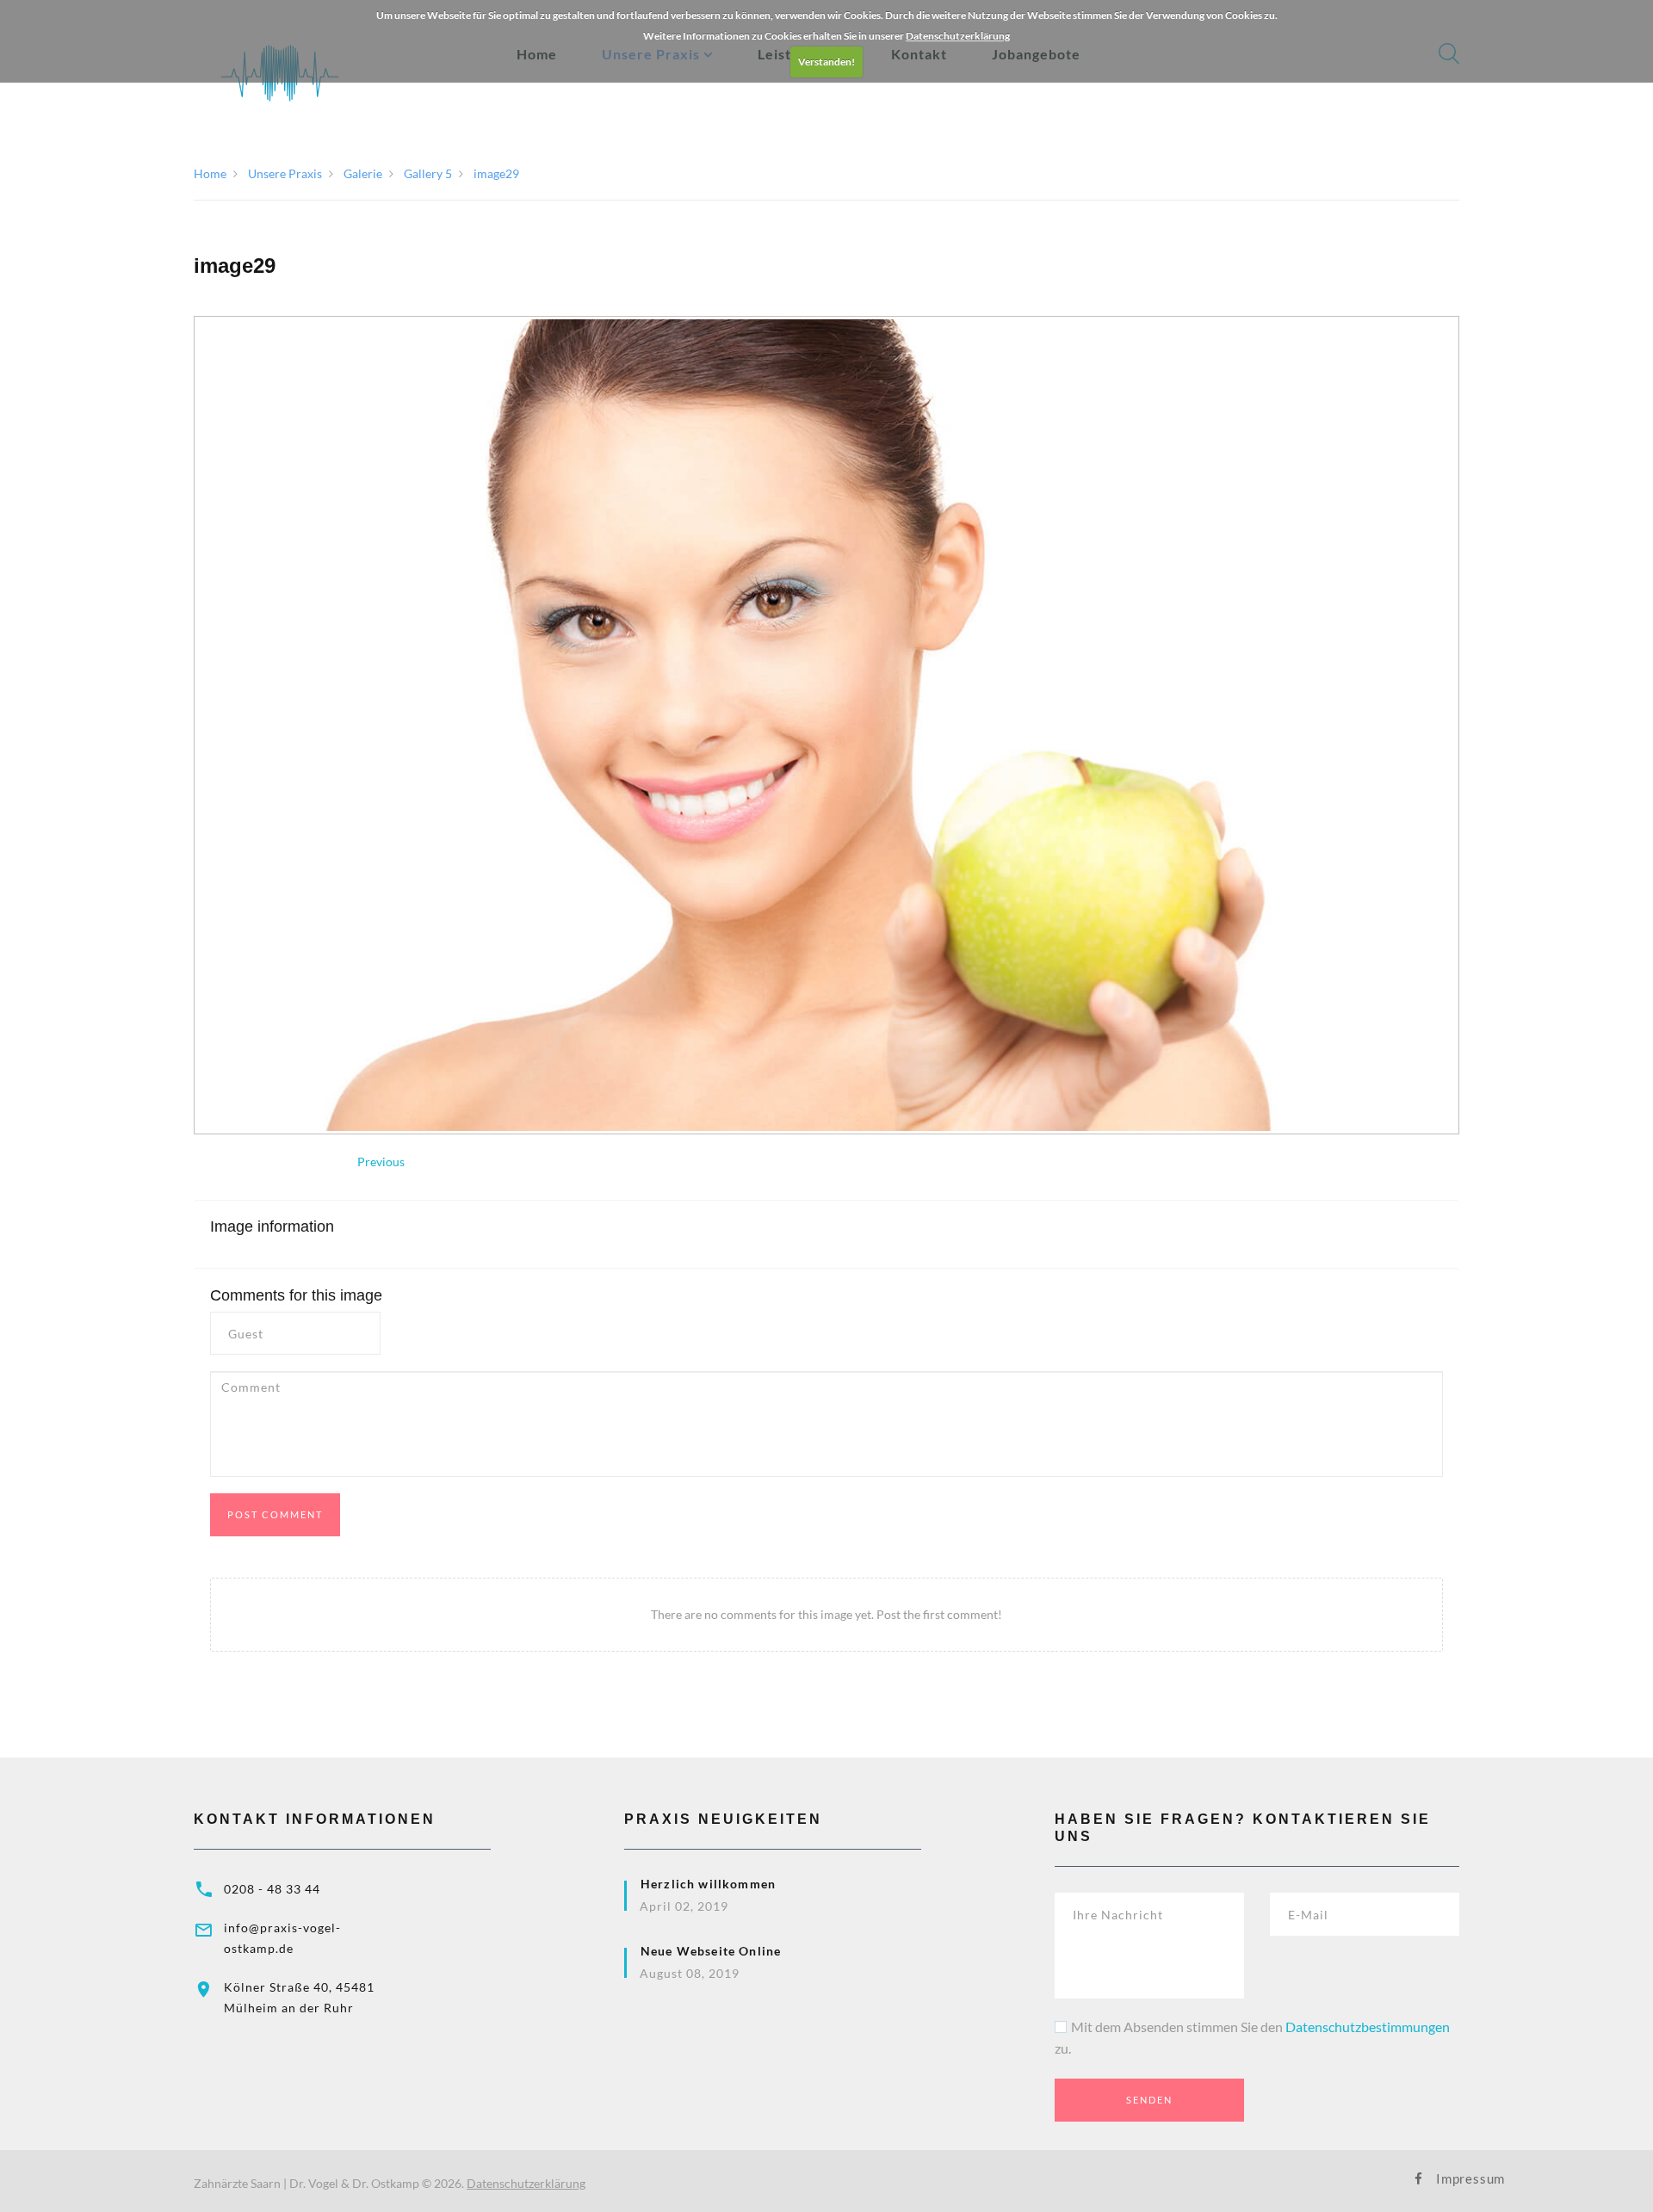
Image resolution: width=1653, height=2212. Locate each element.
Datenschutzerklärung (958, 36)
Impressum (1448, 2178)
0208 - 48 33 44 (272, 1889)
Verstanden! (826, 62)
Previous (381, 1162)
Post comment (275, 1514)
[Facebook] (1418, 2179)
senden (1149, 2100)
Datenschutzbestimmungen (1368, 2027)
